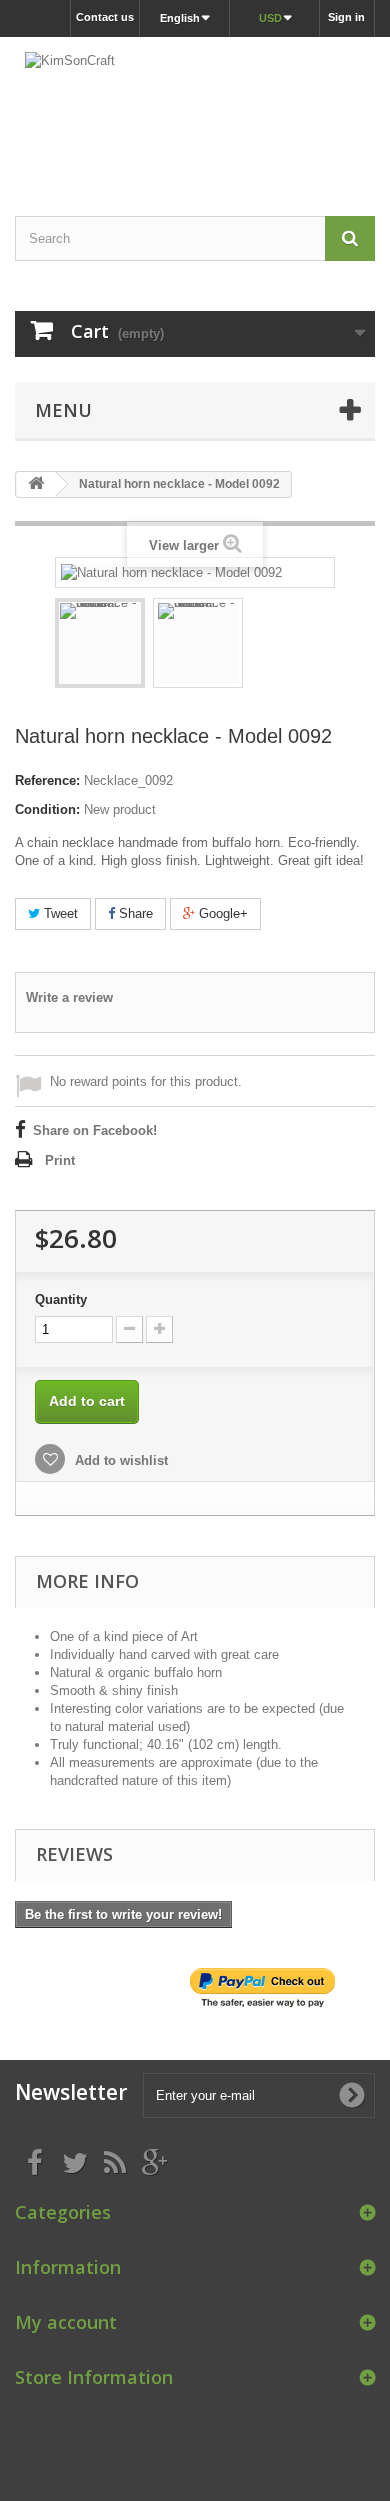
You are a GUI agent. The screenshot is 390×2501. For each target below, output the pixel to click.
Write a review (69, 997)
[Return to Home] (36, 484)
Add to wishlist (119, 1460)
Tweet (59, 913)
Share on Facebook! (95, 1130)
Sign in (346, 17)
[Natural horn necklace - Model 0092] (100, 643)
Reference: (47, 780)
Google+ (221, 913)
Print (60, 1160)
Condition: (47, 809)
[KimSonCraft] (195, 109)
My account (66, 2322)
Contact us (105, 17)
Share (134, 913)
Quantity (61, 1299)
